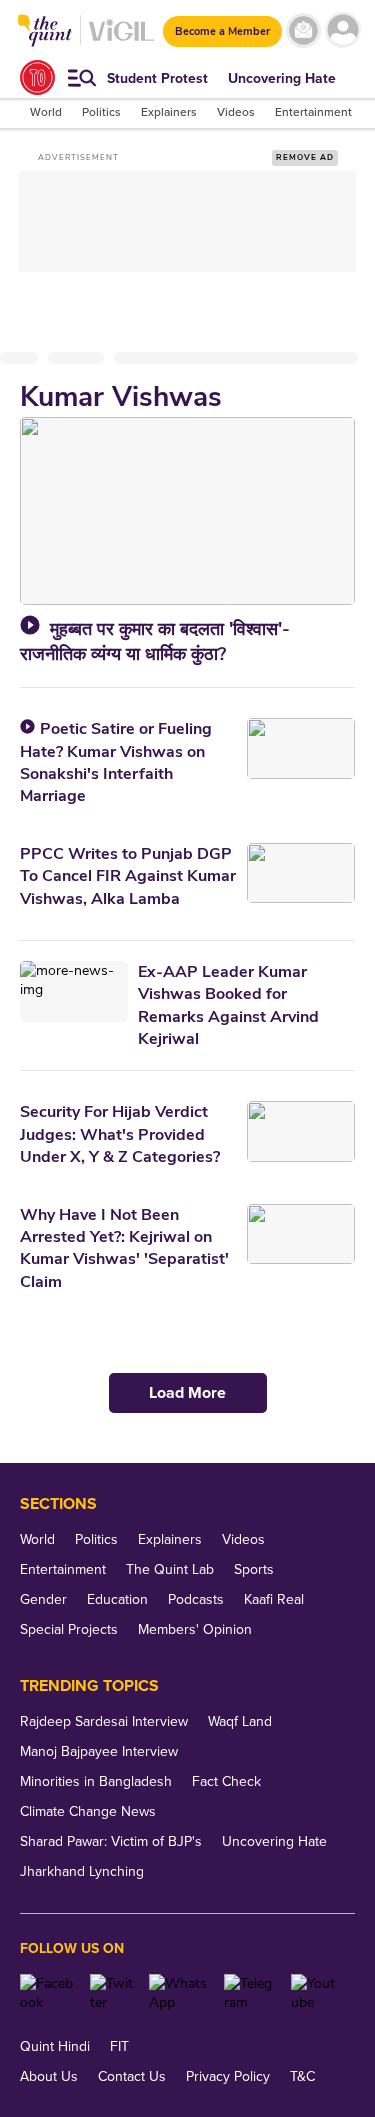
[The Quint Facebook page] (47, 1993)
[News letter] (303, 30)
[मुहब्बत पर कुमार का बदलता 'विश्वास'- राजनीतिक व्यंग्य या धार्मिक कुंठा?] (187, 511)
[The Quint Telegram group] (250, 1993)
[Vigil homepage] (121, 40)
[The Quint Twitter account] (111, 1993)
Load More (187, 1393)
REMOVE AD (305, 157)
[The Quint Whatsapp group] (179, 1993)
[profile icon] (342, 30)
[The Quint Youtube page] (315, 1993)
